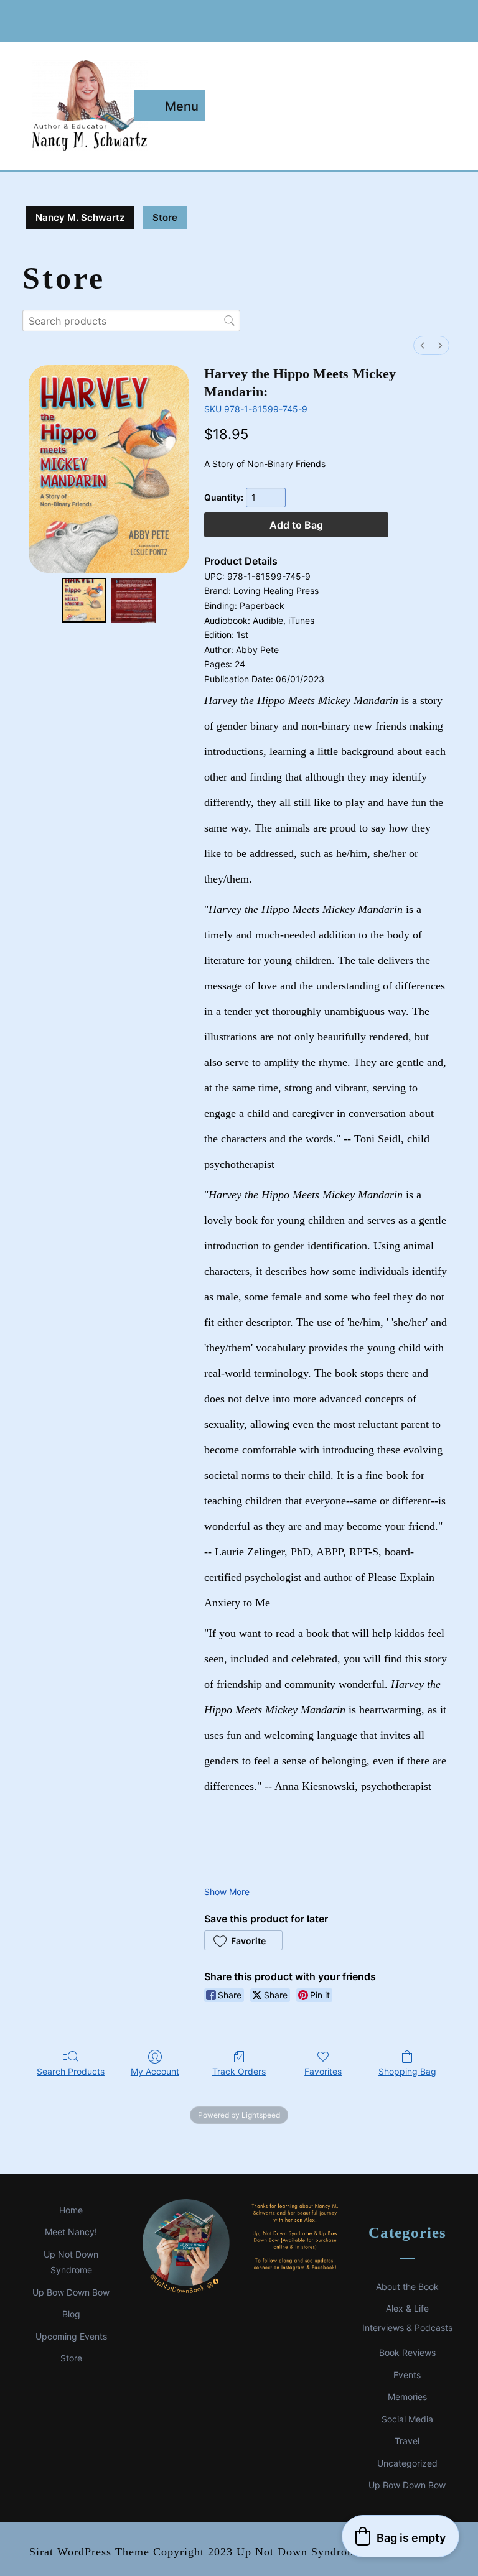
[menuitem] (423, 345)
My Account (155, 2071)
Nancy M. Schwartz (80, 217)
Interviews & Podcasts (407, 2328)
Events (407, 2375)
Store (71, 2358)
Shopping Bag (407, 2071)
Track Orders (239, 2071)
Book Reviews (407, 2352)
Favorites (323, 2071)
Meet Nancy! (71, 2232)
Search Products (71, 2071)
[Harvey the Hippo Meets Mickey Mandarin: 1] (134, 600)
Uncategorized (407, 2463)
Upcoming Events (71, 2336)
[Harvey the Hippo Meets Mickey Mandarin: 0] (84, 600)
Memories (407, 2397)
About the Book (407, 2286)
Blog (71, 2314)
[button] (243, 1940)
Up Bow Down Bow (71, 2292)
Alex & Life (407, 2308)
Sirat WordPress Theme (89, 2552)
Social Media (407, 2419)
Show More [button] (227, 1892)
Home (71, 2210)
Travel (407, 2441)
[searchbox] (131, 321)
